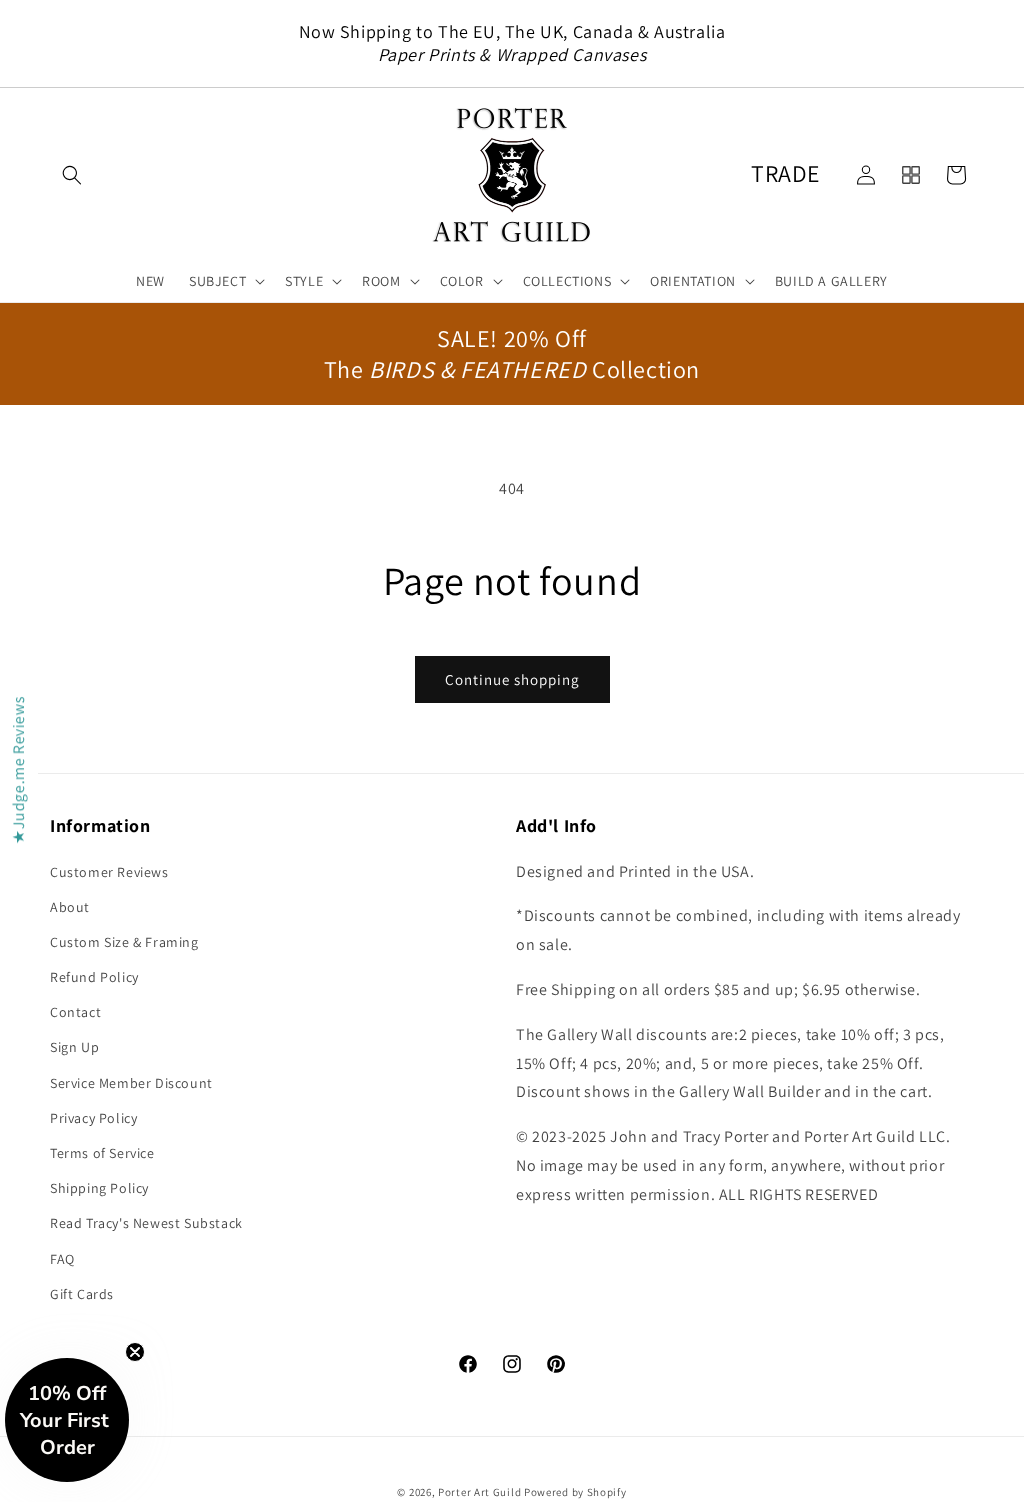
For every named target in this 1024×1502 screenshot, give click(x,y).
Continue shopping (512, 679)
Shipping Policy (99, 1188)
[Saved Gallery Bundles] (911, 175)
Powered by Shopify (575, 1492)
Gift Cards (82, 1294)
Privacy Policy (93, 1118)
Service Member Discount (131, 1083)
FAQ (62, 1259)
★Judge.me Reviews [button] (18, 770)
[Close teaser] (135, 1352)
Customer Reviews (109, 872)
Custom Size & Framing (124, 942)
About (70, 907)
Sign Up (74, 1047)
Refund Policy (94, 977)
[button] (72, 175)
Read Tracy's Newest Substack (146, 1223)
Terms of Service (102, 1153)
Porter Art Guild (479, 1492)
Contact (75, 1012)
